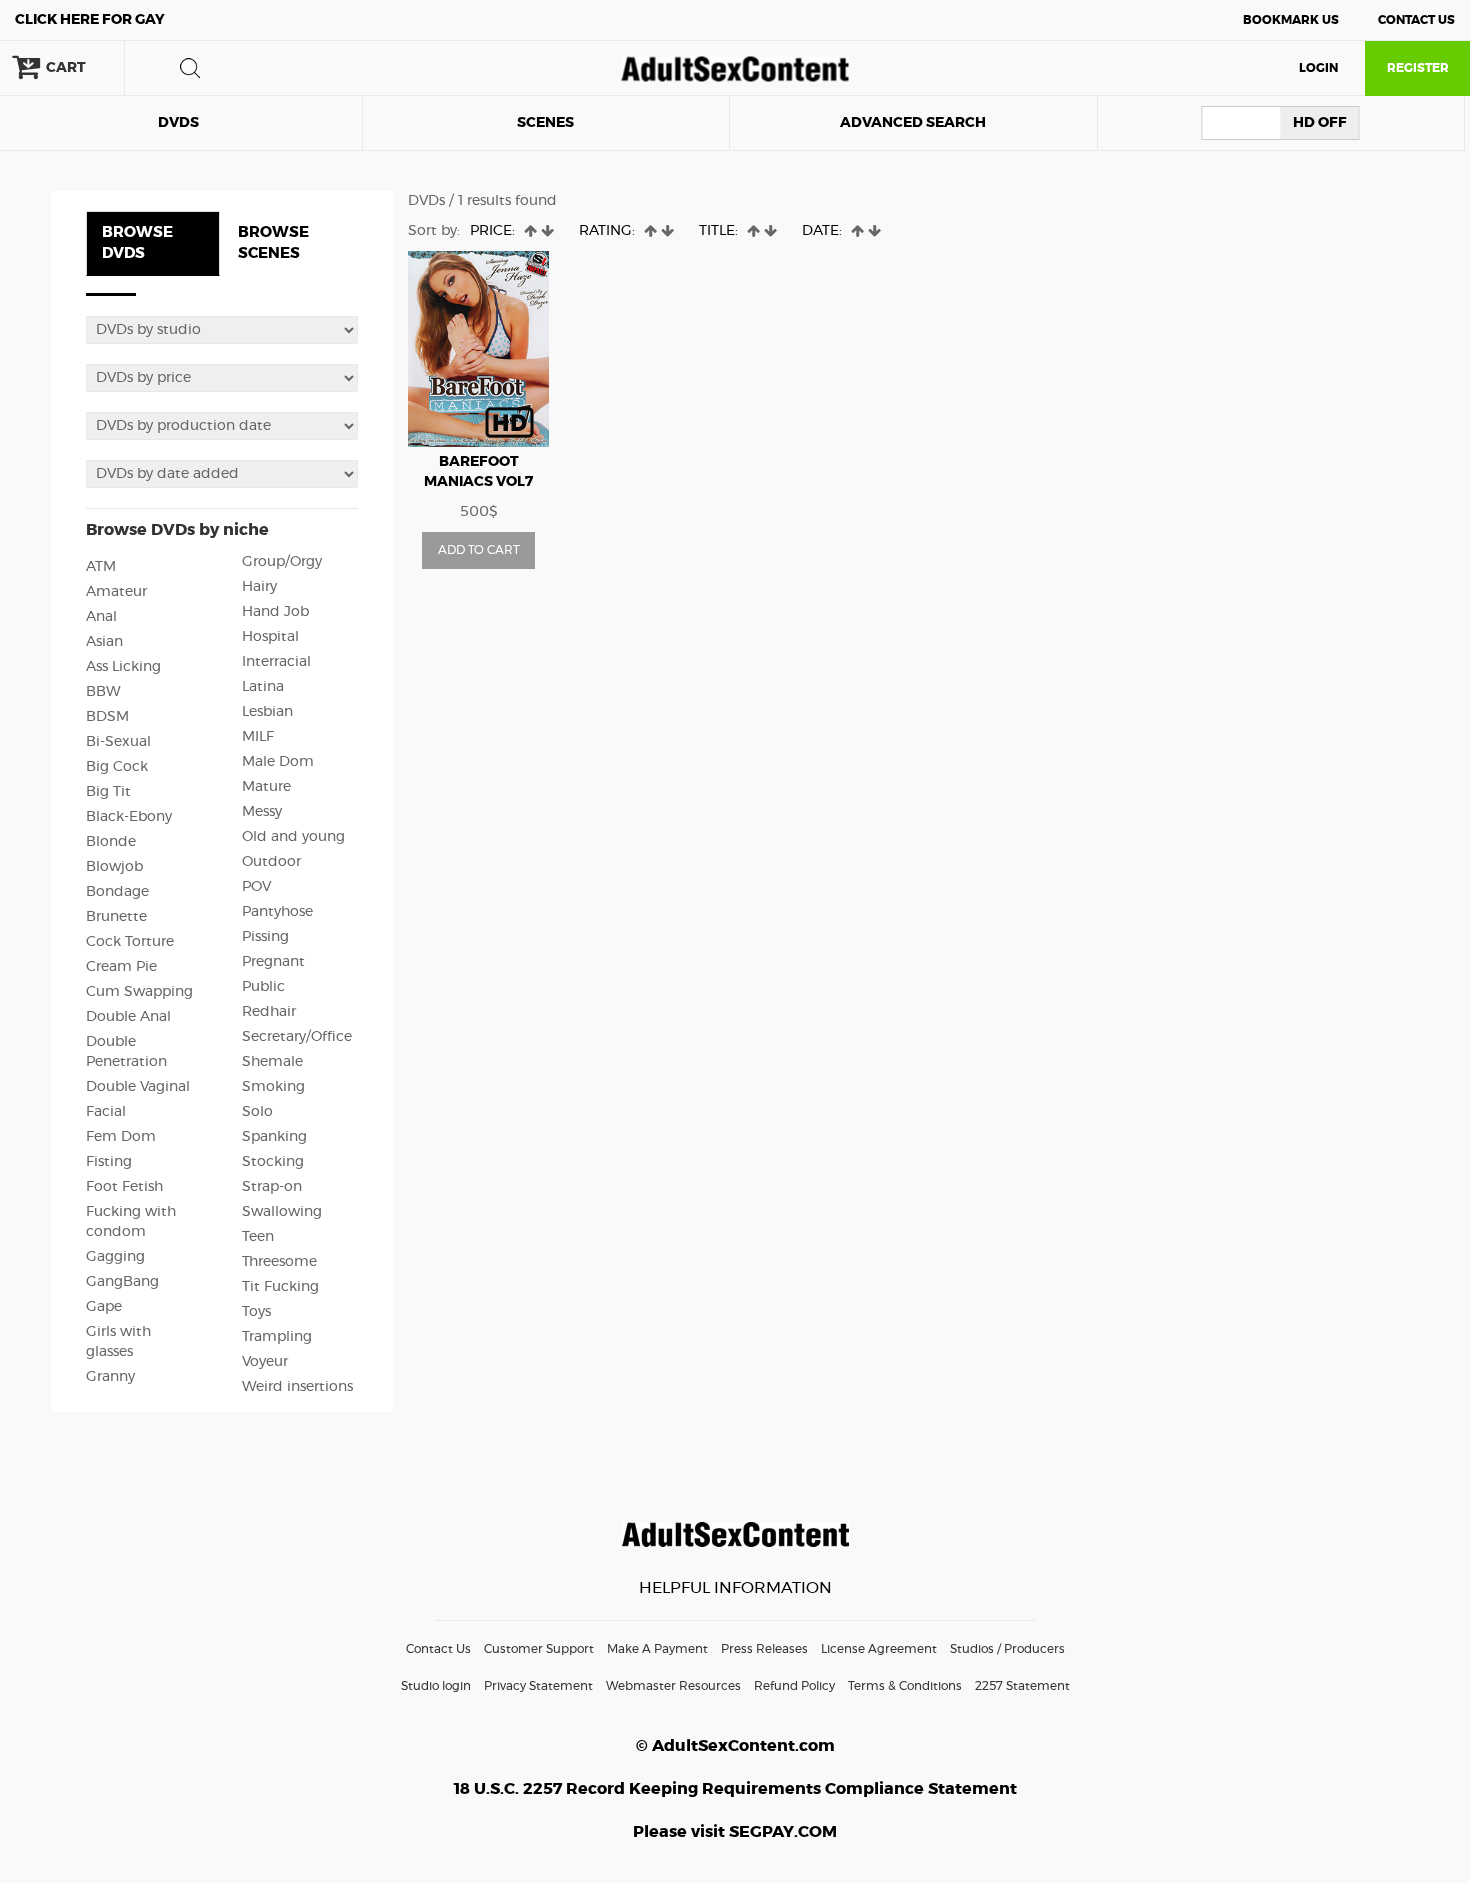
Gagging (115, 1257)
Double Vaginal (138, 1087)
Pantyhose (277, 912)
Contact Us (1416, 20)
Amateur (116, 592)
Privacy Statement (538, 1686)
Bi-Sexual (118, 742)
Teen (258, 1237)
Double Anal (128, 1017)
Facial (106, 1112)
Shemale (272, 1062)
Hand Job (275, 612)
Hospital (270, 637)
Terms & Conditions (905, 1686)
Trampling (277, 1337)
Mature (266, 787)
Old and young (293, 837)
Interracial (276, 662)
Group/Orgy (282, 562)
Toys (256, 1312)
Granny (110, 1377)
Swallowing (282, 1212)
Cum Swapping (139, 992)
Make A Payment (657, 1649)
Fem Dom (121, 1137)
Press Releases (764, 1649)
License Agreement (879, 1649)
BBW (103, 692)
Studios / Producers (1007, 1649)
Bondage (117, 892)
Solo (257, 1112)
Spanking (274, 1137)
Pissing (265, 937)
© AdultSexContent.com (735, 1746)
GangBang (122, 1282)
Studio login (436, 1686)
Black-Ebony (129, 817)
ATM (101, 567)
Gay (90, 20)
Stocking (273, 1162)
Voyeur (265, 1362)
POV (256, 887)
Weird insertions (297, 1387)
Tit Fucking (280, 1287)
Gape (104, 1307)
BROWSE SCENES (273, 243)
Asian (104, 642)
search (190, 68)
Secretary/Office (297, 1037)
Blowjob (114, 867)
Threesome (279, 1262)
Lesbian (267, 712)
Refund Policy (794, 1686)
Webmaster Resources (673, 1686)
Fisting (109, 1162)
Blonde (111, 842)
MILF (258, 737)
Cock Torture (130, 942)
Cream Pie (121, 967)
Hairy (259, 587)
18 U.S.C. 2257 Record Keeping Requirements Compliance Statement (735, 1789)
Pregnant (273, 962)
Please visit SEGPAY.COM (735, 1832)
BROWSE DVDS (137, 243)
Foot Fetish (124, 1187)
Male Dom (278, 762)
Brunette (116, 917)
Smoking (273, 1087)
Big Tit (108, 792)
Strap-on (272, 1187)
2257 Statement (1022, 1686)
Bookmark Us (1291, 20)
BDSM (107, 717)
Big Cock (117, 767)
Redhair (269, 1012)
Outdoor (271, 862)
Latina (263, 687)
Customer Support (539, 1649)
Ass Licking (123, 667)
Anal (101, 617)
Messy (262, 812)
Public (263, 987)
